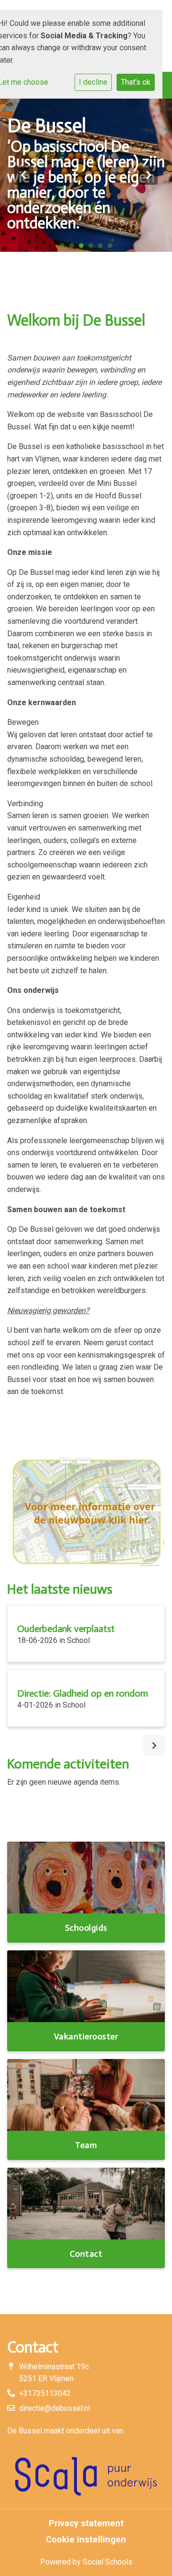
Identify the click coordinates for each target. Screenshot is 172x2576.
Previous (24, 175)
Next (148, 175)
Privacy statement (86, 2523)
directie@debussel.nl (54, 2408)
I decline (93, 82)
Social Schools (107, 2562)
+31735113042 (45, 2393)
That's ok (136, 82)
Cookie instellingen (86, 2540)
